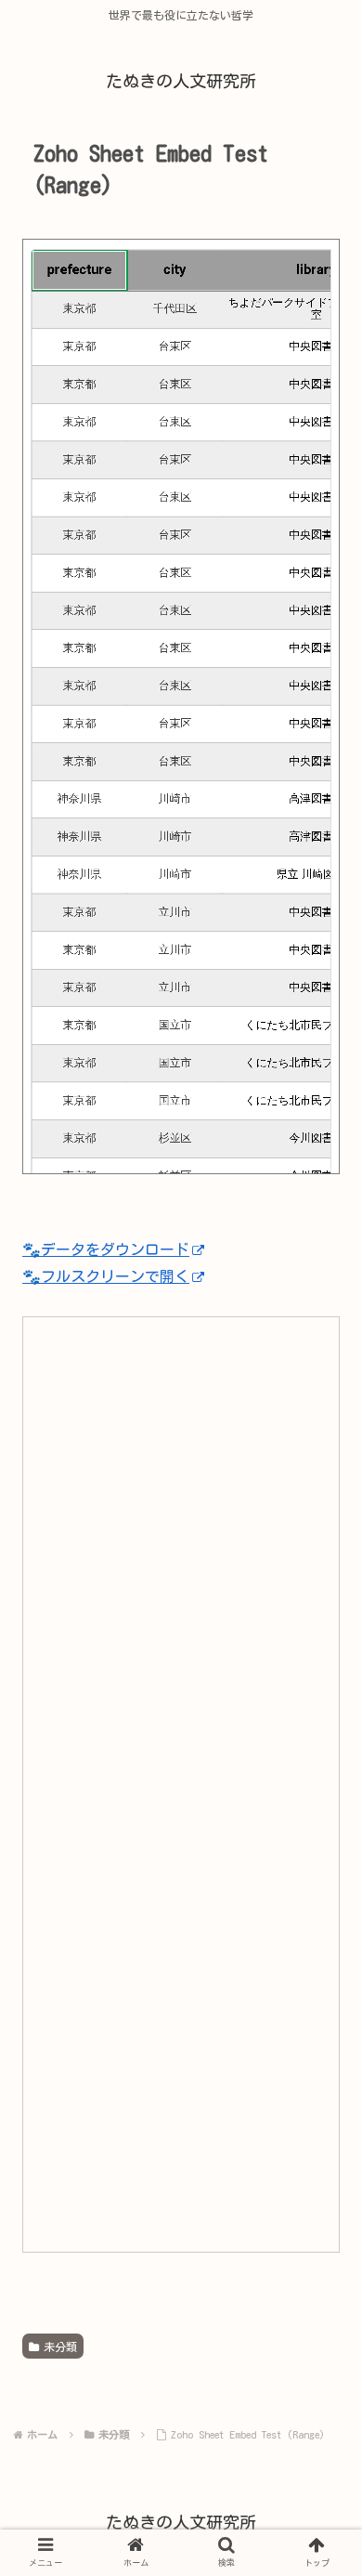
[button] (315, 1872)
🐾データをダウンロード (106, 1249)
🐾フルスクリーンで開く (106, 1276)
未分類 (60, 2347)
